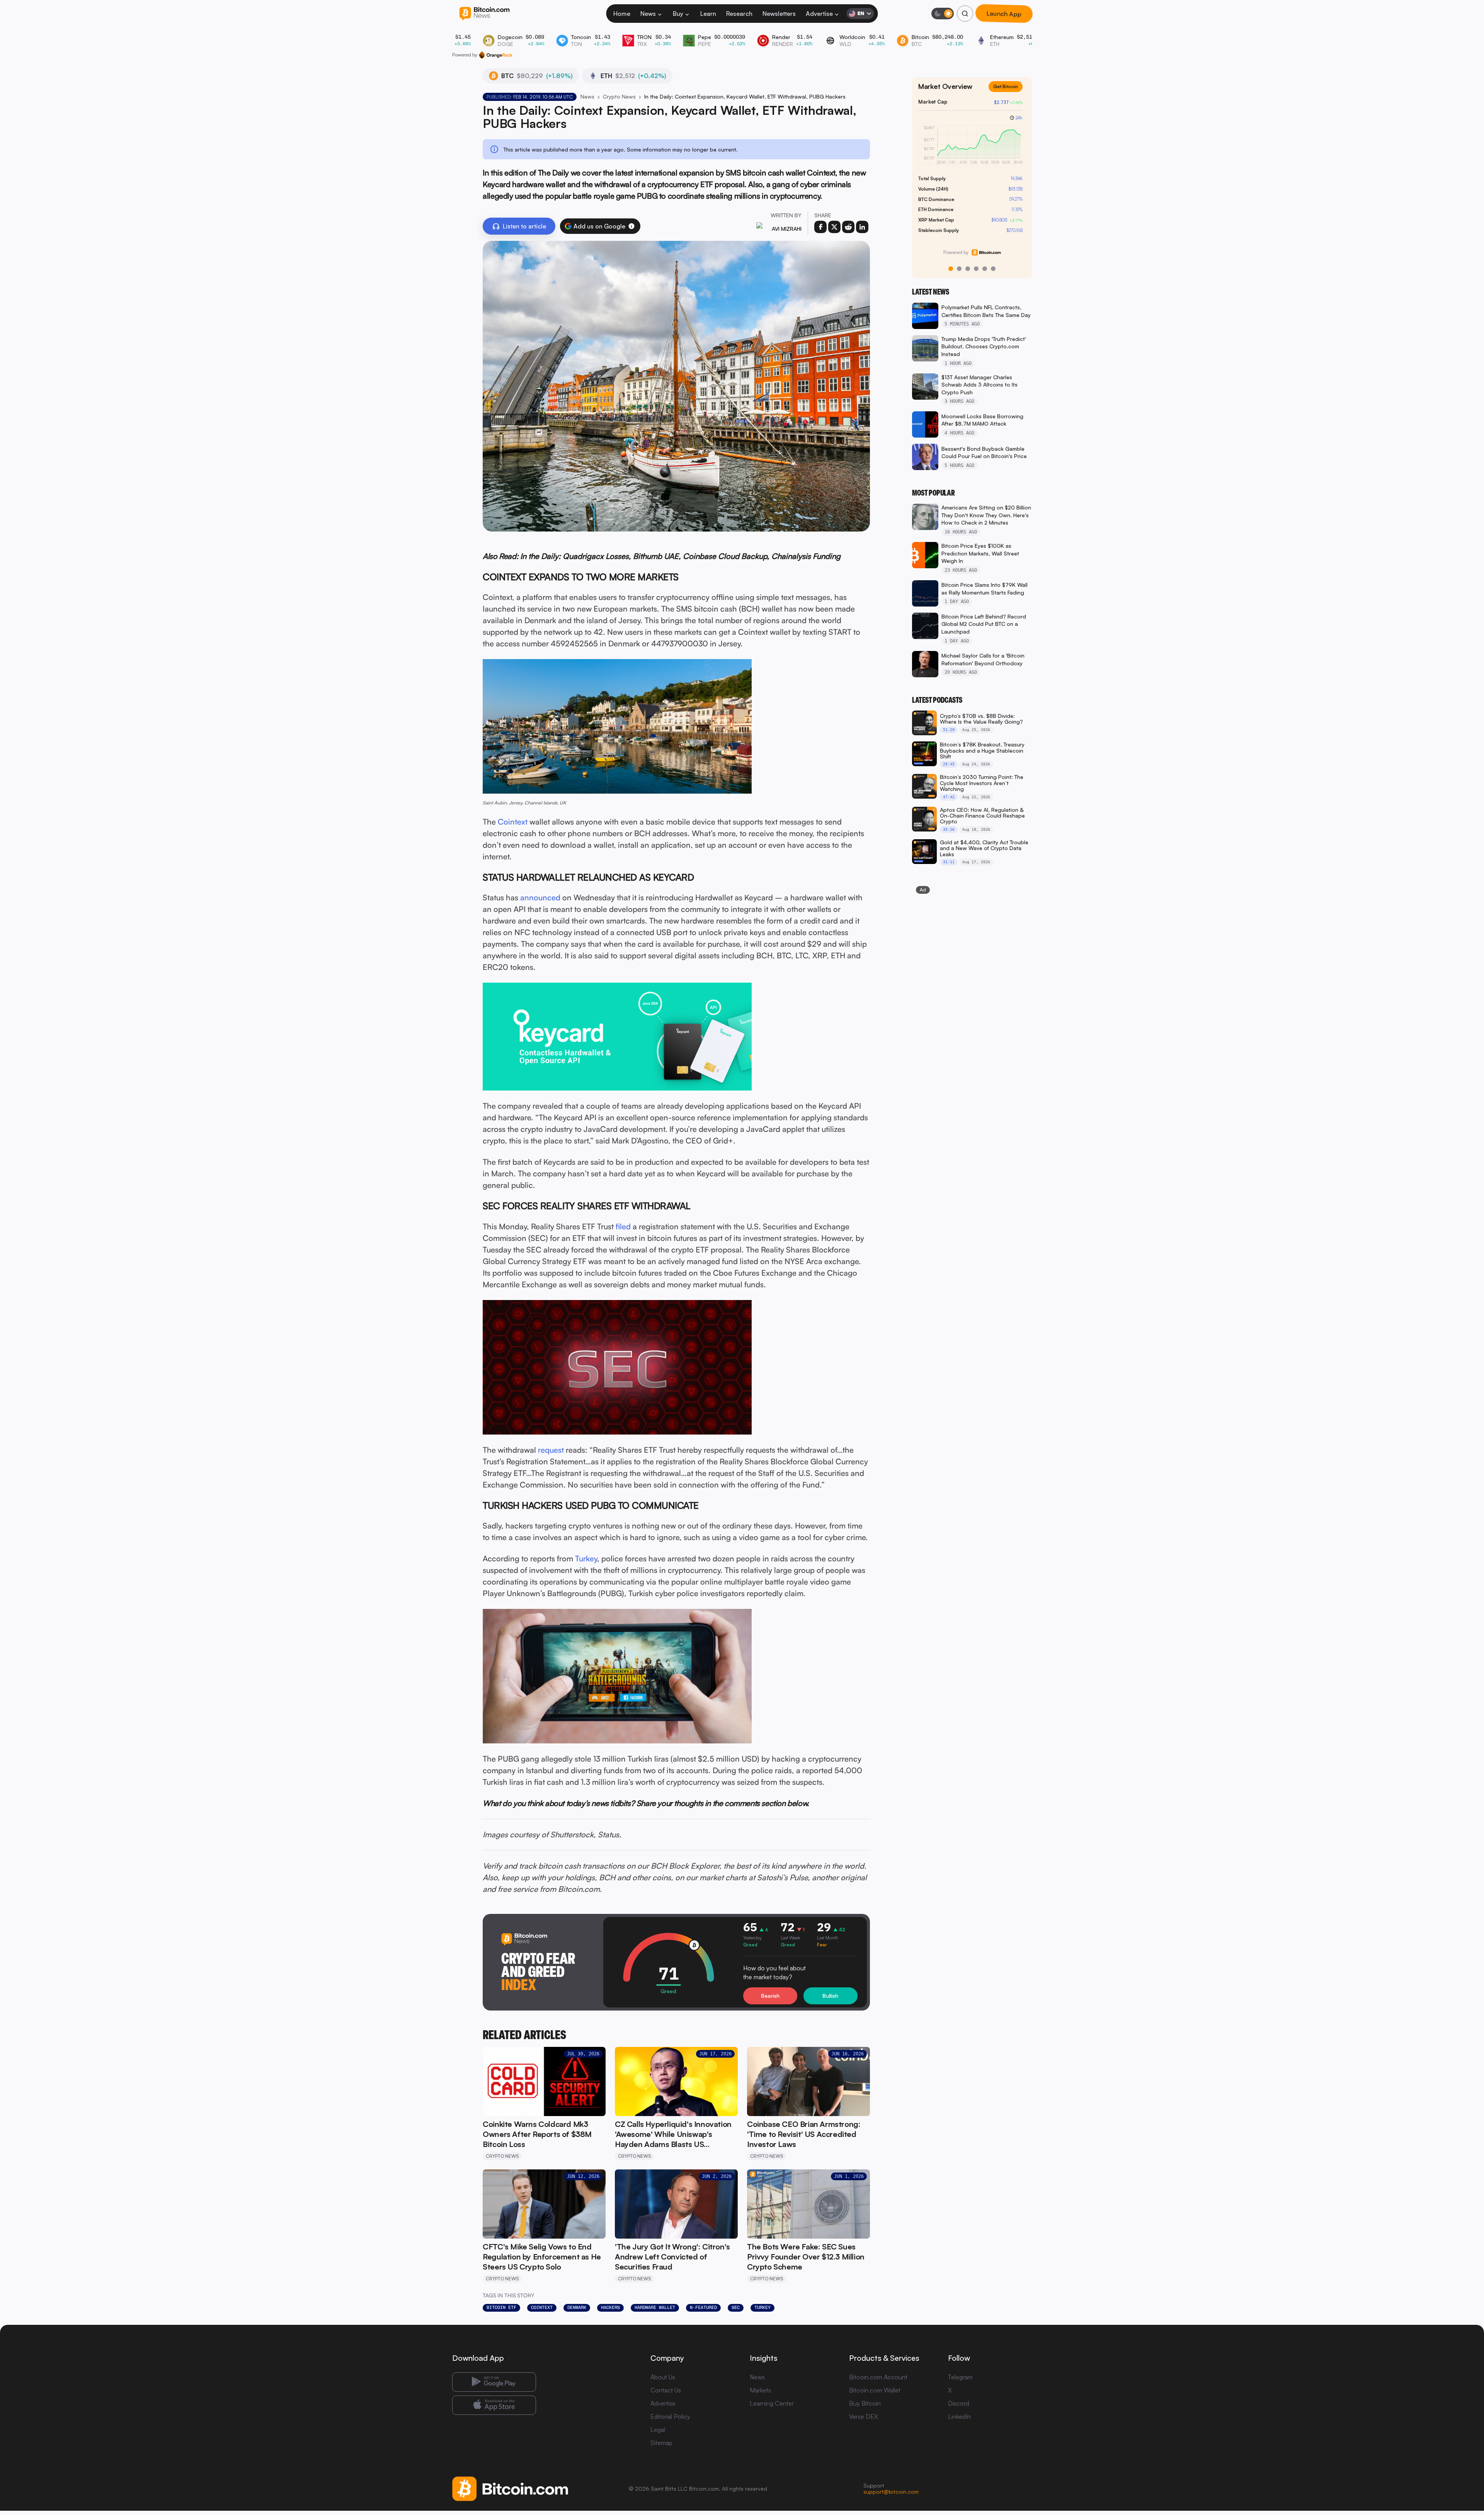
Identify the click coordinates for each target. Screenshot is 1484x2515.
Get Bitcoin (1009, 93)
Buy (678, 14)
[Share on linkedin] (862, 227)
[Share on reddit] (848, 227)
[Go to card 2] (959, 269)
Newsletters (779, 14)
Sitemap (661, 2443)
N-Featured (703, 2307)
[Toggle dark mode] (943, 14)
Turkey (586, 1558)
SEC (736, 2307)
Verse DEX (864, 2416)
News (648, 14)
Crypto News (619, 96)
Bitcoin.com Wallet (875, 2390)
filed (623, 1226)
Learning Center (772, 2403)
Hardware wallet (655, 2307)
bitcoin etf (501, 2307)
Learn (708, 14)
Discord (959, 2403)
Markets (760, 2390)
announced (540, 897)
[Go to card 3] (968, 269)
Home (622, 14)
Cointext (513, 822)
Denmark (577, 2307)
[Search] (965, 14)
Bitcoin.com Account (878, 2377)
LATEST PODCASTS (937, 700)
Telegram (960, 2377)
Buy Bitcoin (865, 2403)
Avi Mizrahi (787, 229)
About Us (663, 2377)
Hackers (610, 2307)
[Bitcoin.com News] (484, 14)
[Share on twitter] (834, 227)
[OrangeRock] (496, 55)
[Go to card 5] (985, 269)
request (551, 1450)
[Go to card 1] (951, 269)
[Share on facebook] (820, 227)
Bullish (830, 1996)
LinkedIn (959, 2416)
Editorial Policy (670, 2416)
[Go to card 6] (993, 269)
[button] (631, 226)
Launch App (1004, 14)
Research (739, 14)
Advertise (819, 14)
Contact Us (666, 2390)
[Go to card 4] (976, 269)
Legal (658, 2430)
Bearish (770, 1996)
